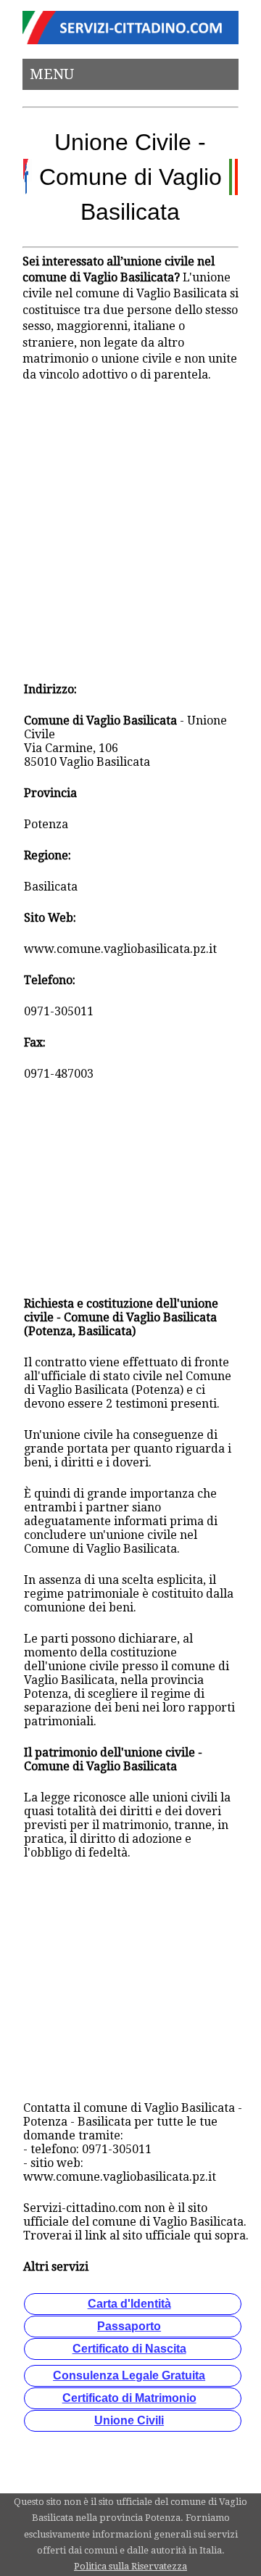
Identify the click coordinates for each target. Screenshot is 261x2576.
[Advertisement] (130, 532)
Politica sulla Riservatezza (130, 2566)
